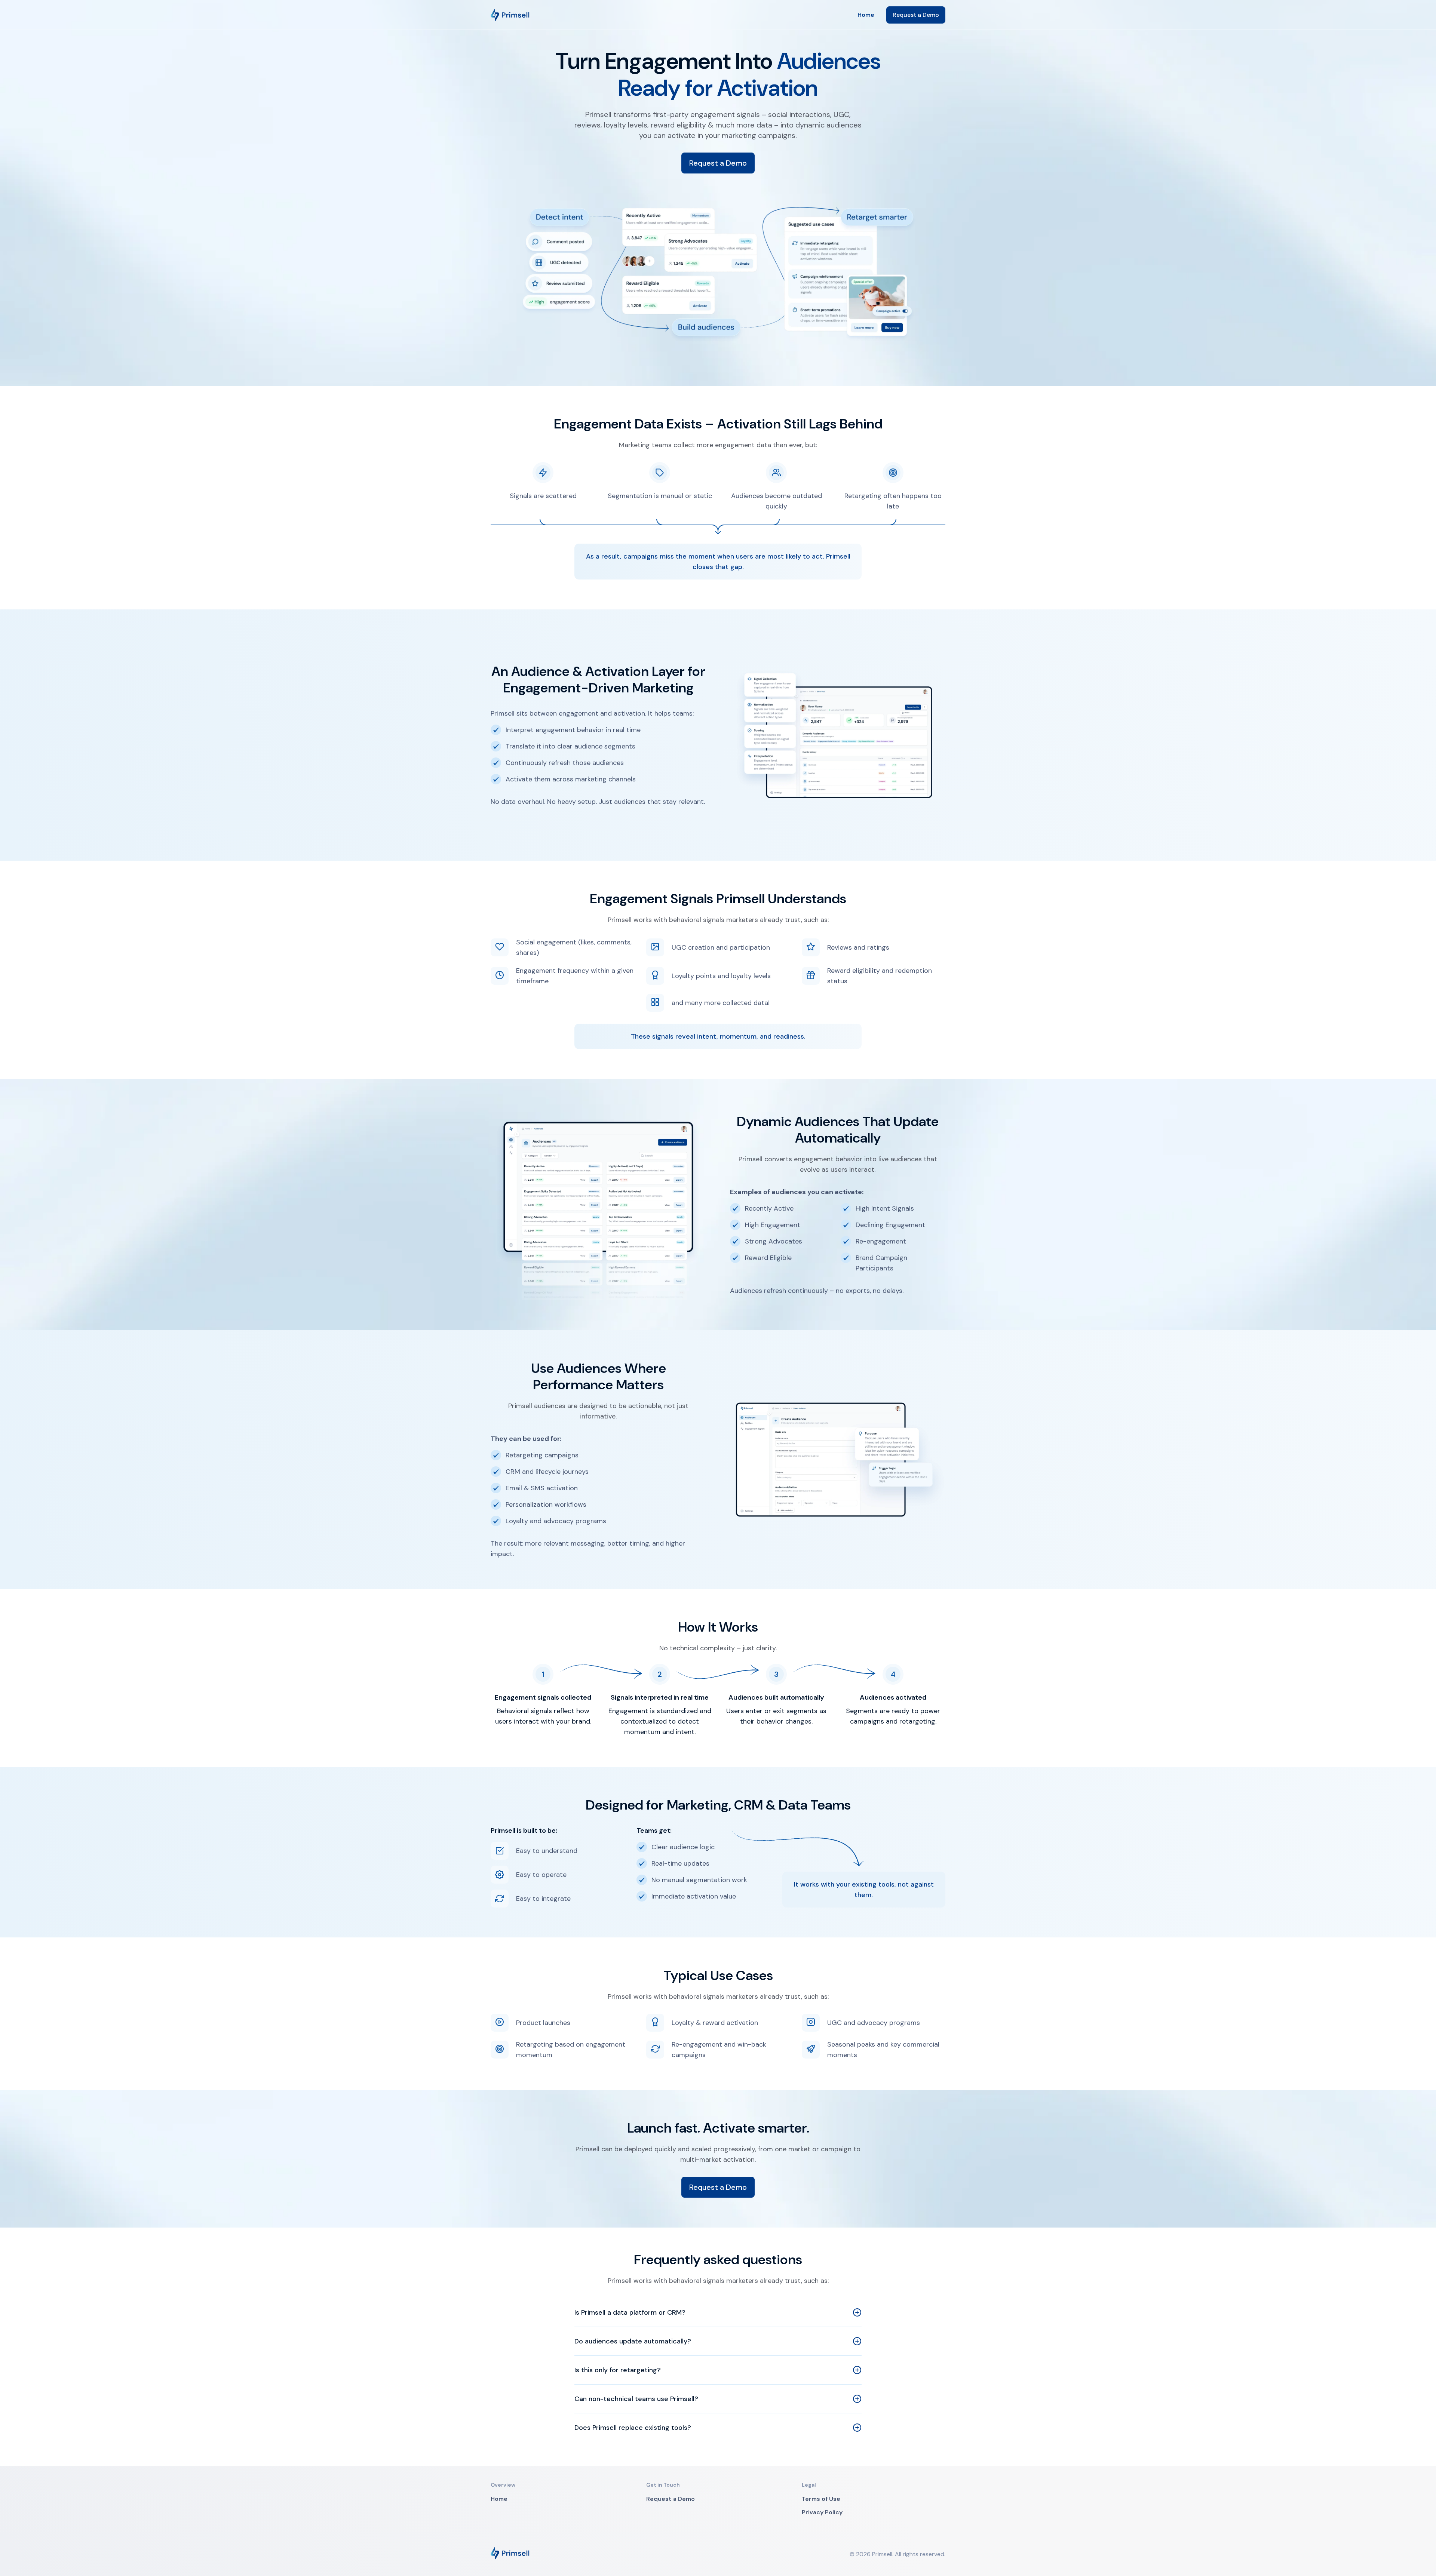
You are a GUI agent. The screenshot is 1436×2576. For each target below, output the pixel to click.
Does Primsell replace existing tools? (633, 2428)
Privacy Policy (822, 2512)
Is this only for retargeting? (618, 2370)
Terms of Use (821, 2499)
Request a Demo (916, 15)
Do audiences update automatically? (633, 2341)
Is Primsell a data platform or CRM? (630, 2312)
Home (866, 15)
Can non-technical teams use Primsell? (636, 2399)
